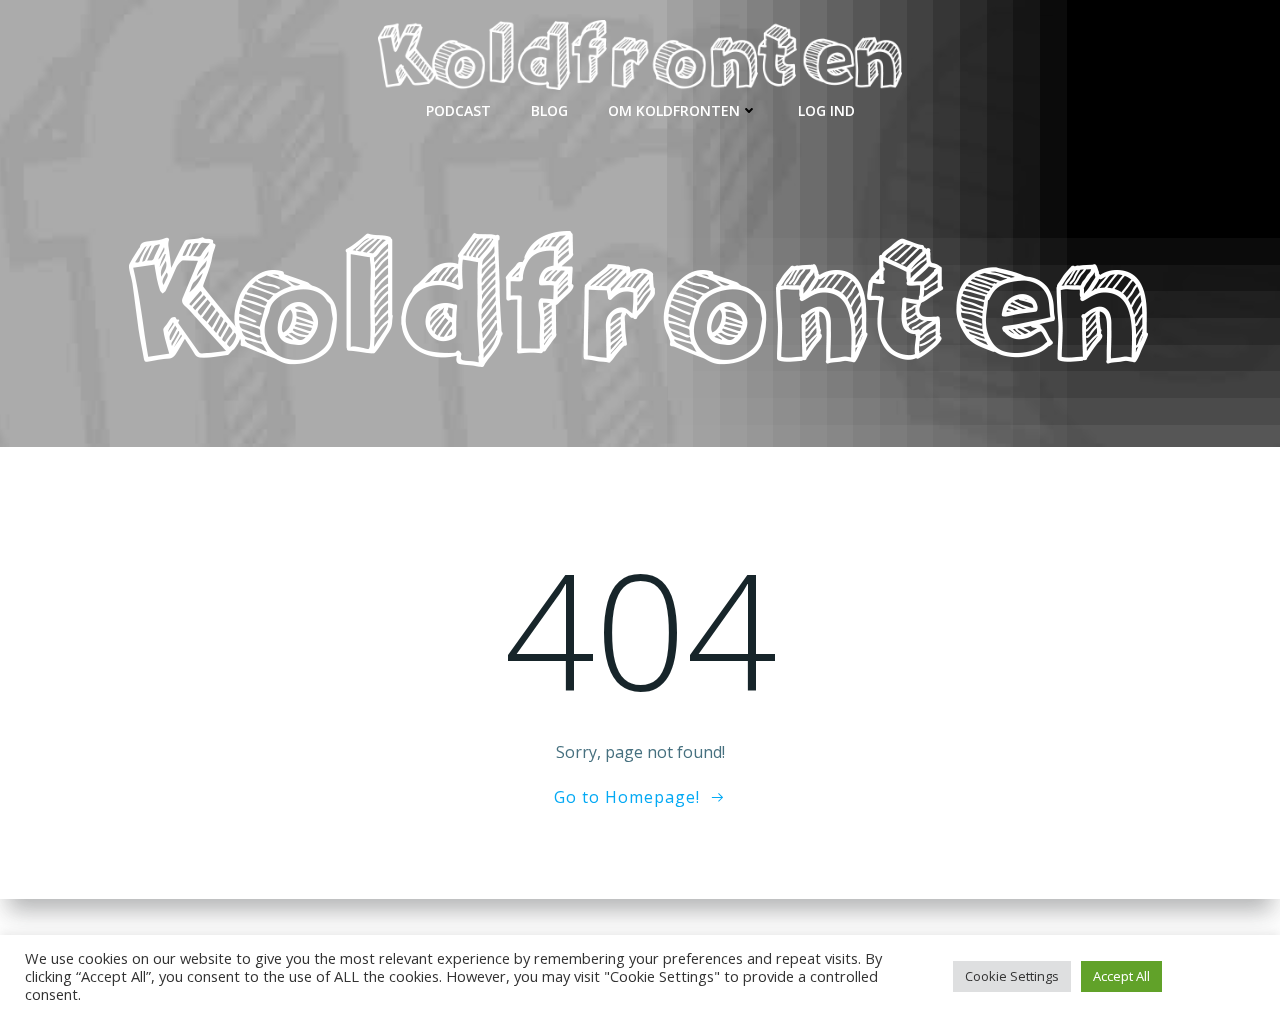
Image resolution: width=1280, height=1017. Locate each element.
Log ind (826, 110)
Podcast (458, 110)
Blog (549, 110)
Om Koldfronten (674, 110)
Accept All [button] (1121, 976)
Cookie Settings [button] (1012, 976)
